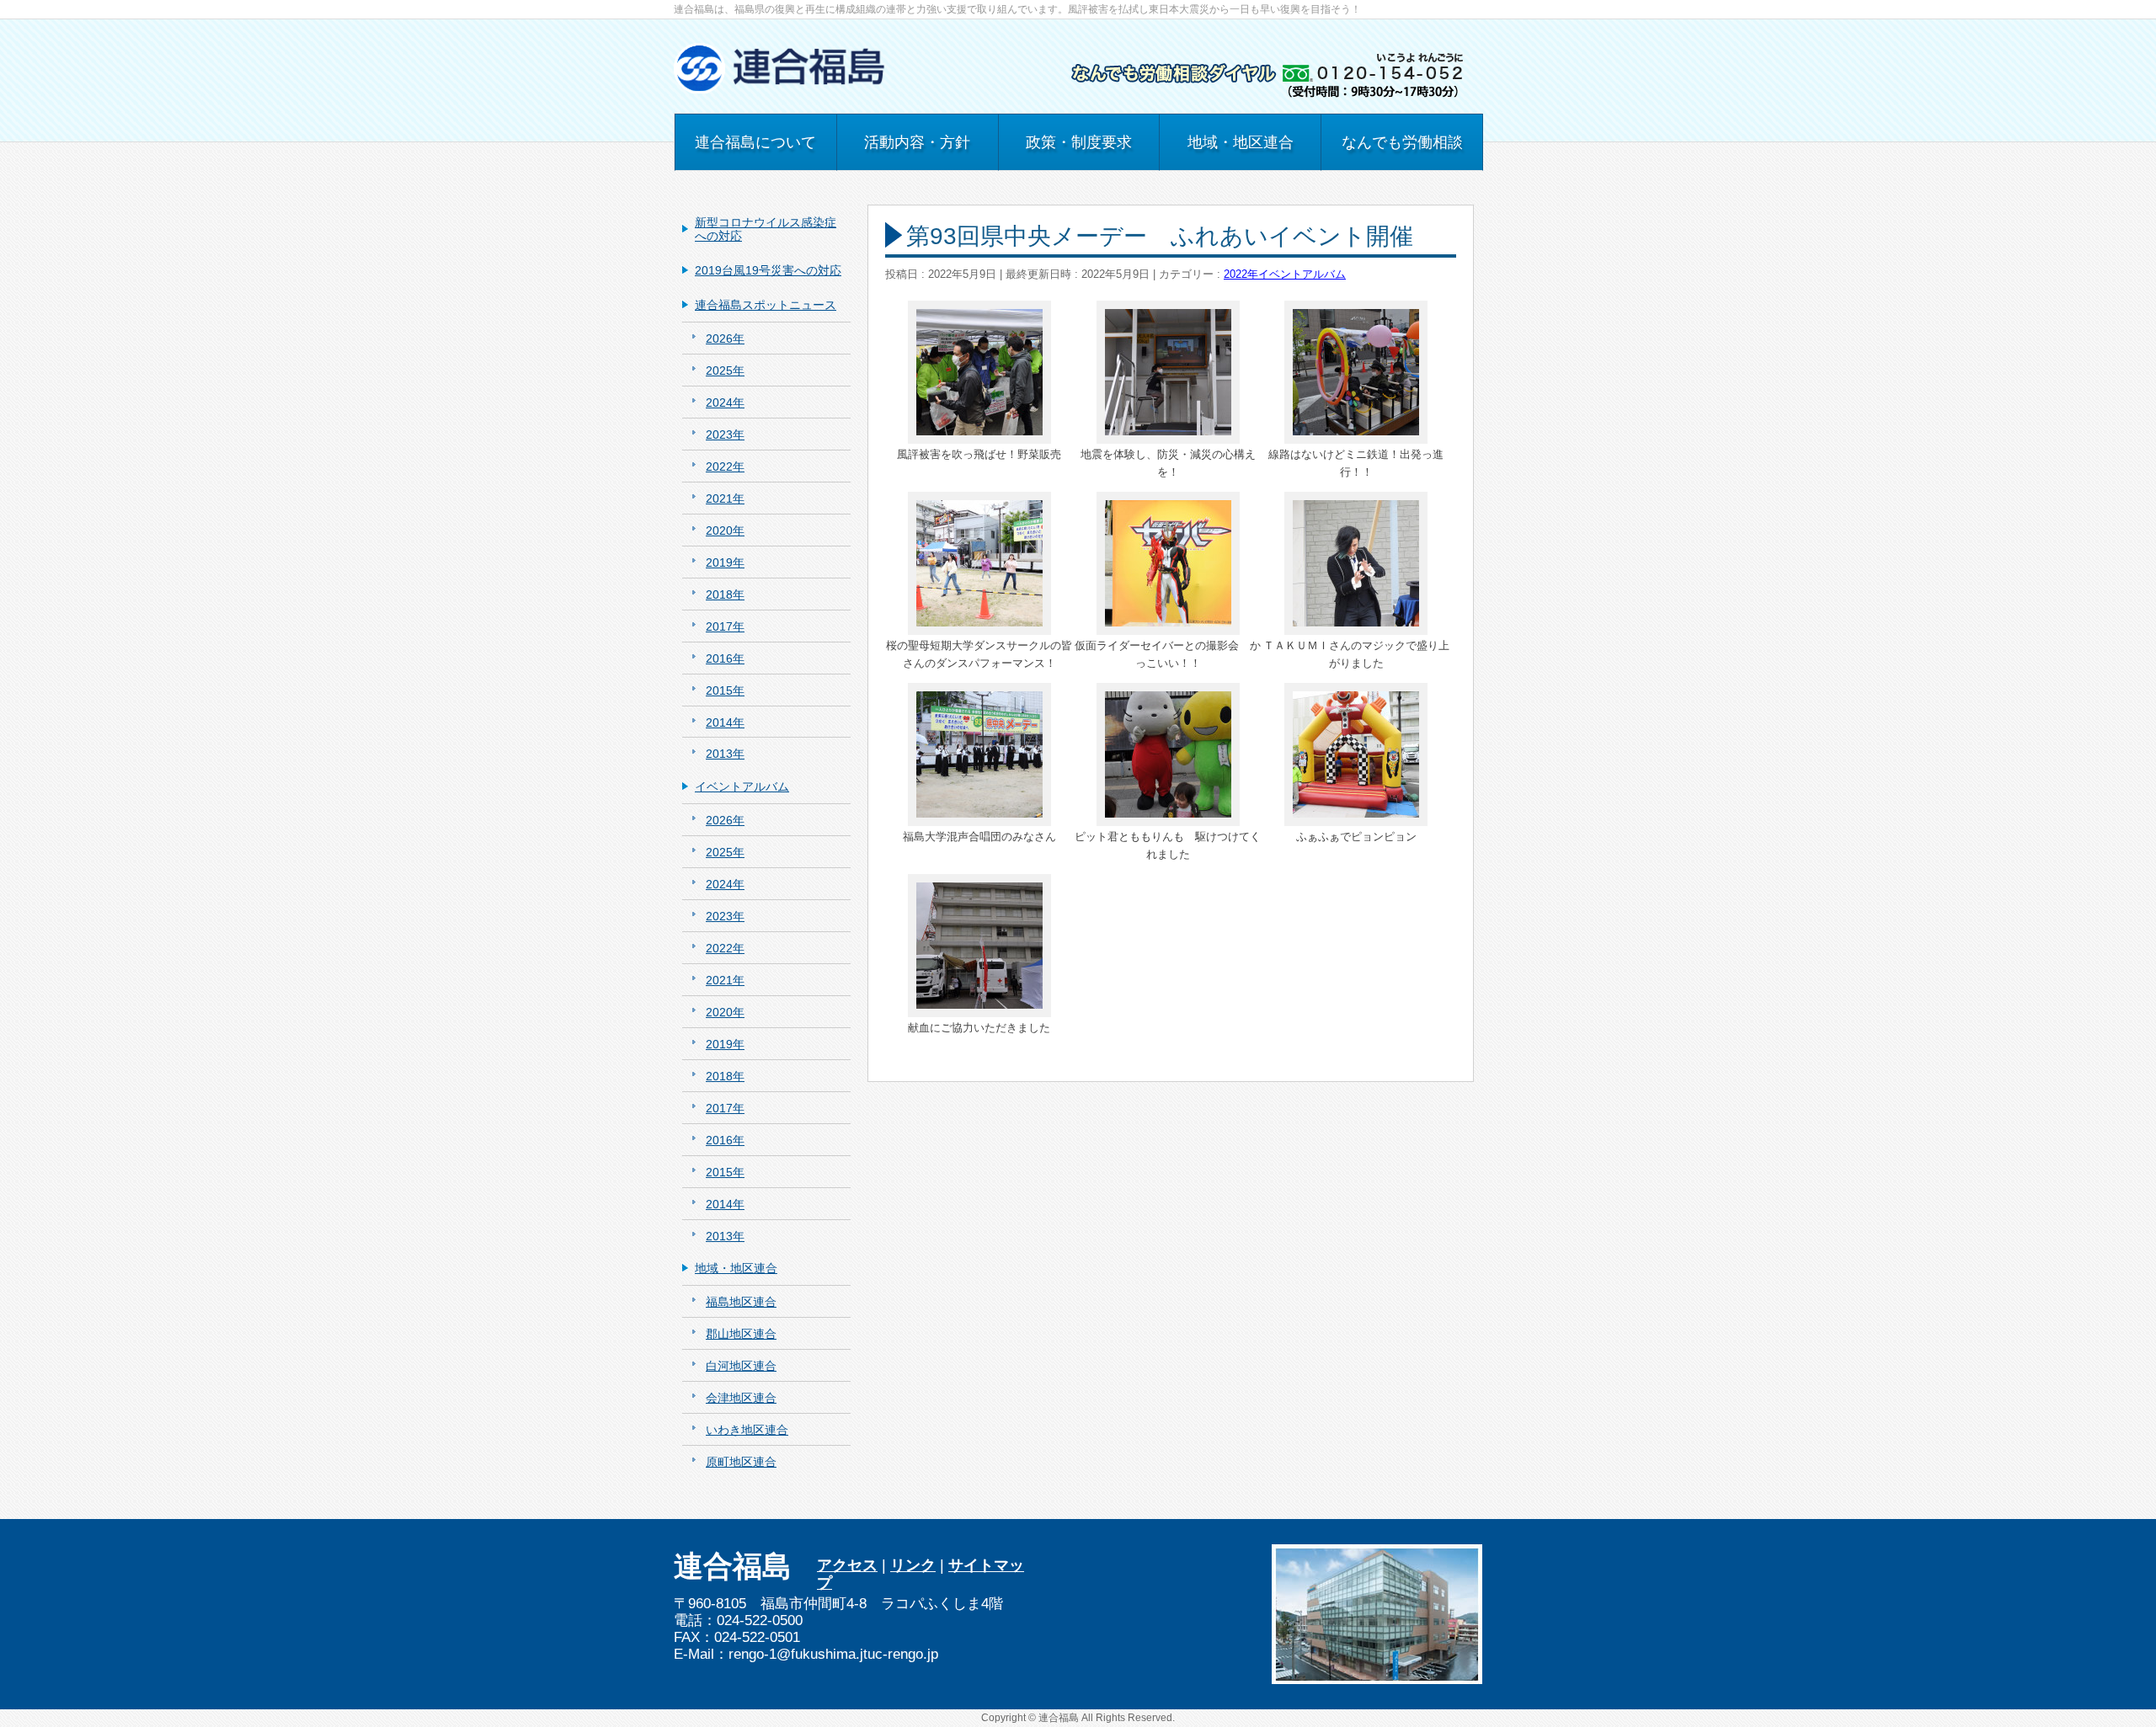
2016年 (725, 658)
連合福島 (1059, 1718)
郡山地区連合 (741, 1334)
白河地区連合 (741, 1366)
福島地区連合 (741, 1302)
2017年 (725, 626)
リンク (913, 1565)
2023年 (725, 434)
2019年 (725, 562)
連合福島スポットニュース (766, 305)
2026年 (725, 338)
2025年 (725, 370)
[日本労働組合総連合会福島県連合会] (781, 75)
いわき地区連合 (747, 1430)
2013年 (725, 754)
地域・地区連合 (736, 1268)
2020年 (725, 530)
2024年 (725, 402)
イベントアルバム (1302, 275)
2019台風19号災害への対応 (768, 270)
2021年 (725, 498)
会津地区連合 (741, 1398)
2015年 (725, 690)
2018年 (725, 594)
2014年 (725, 722)
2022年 (1241, 275)
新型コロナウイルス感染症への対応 (766, 229)
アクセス (847, 1565)
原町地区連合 (741, 1462)
